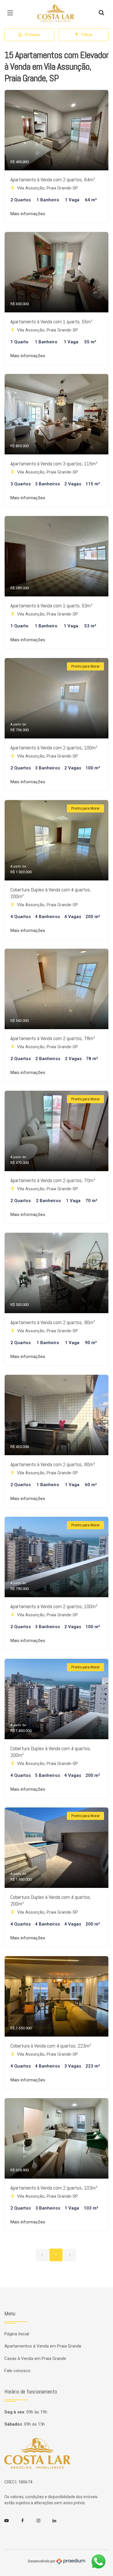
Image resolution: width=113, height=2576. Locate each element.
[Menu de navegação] (12, 13)
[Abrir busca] (101, 13)
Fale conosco (17, 2371)
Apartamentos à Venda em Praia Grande (43, 2346)
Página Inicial (17, 2334)
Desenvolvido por (42, 2561)
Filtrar (87, 35)
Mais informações (28, 214)
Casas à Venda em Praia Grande (35, 2358)
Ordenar (33, 35)
